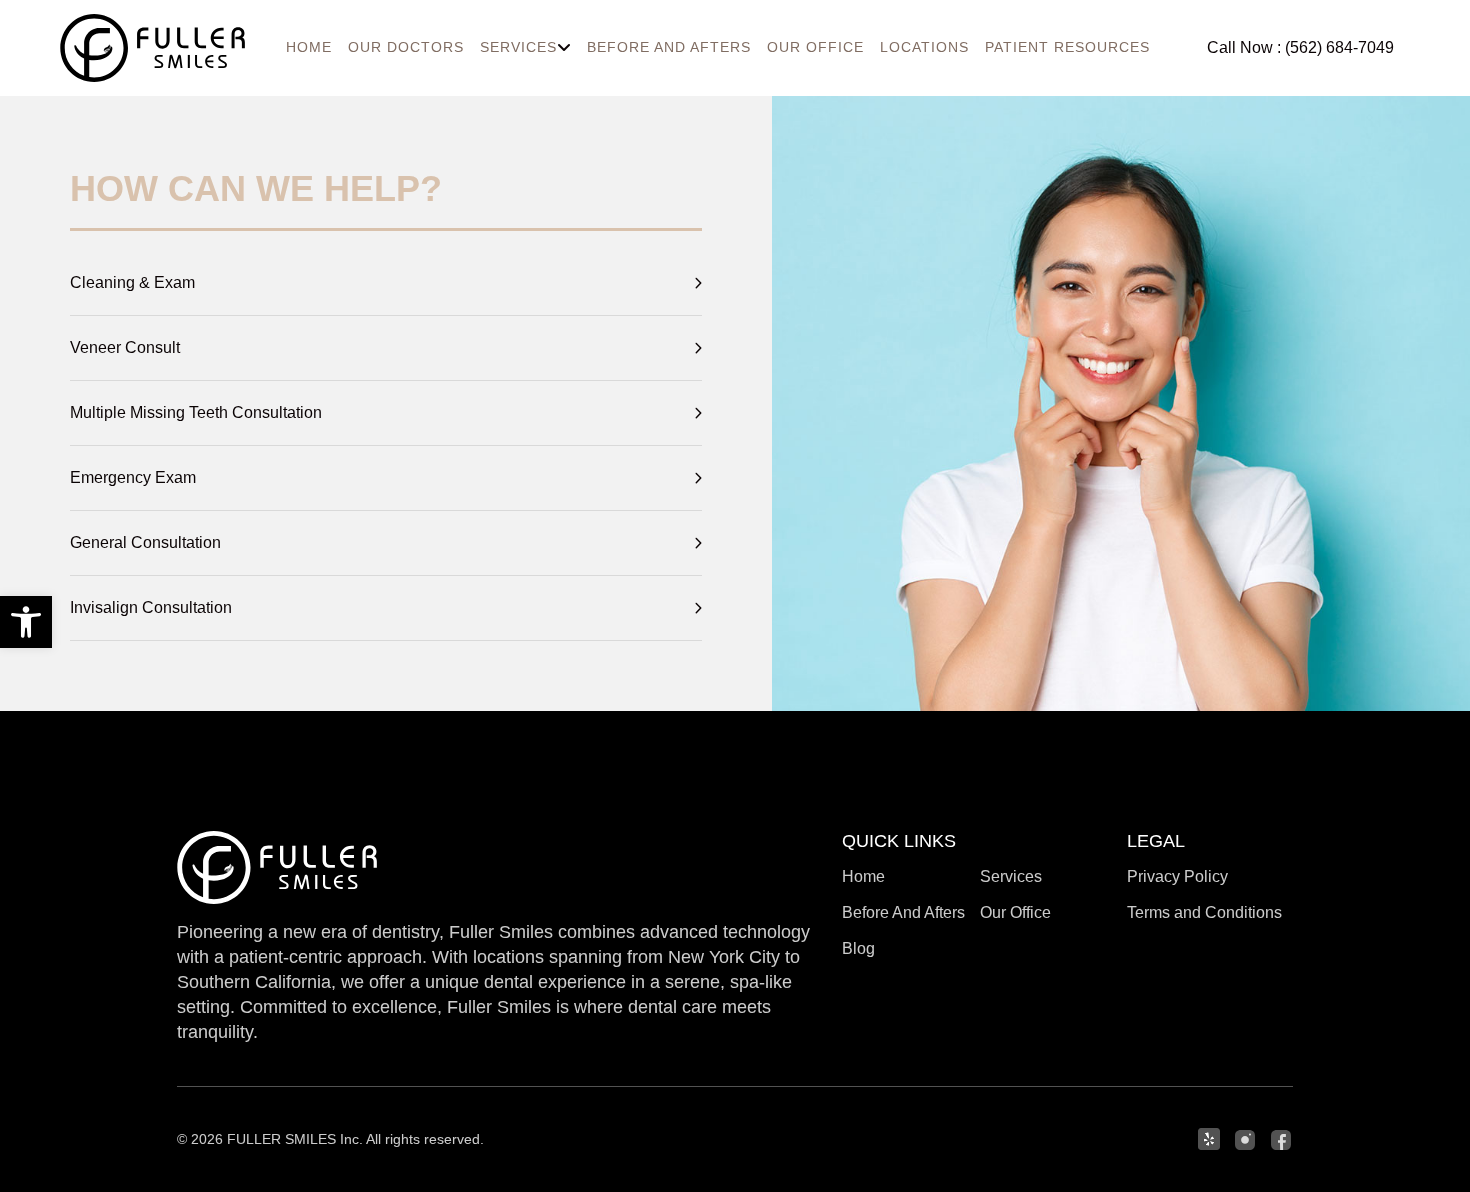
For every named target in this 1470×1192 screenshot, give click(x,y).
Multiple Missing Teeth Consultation (196, 412)
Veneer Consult (125, 347)
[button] (26, 622)
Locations (924, 47)
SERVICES (518, 47)
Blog (858, 948)
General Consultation (145, 542)
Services (1011, 876)
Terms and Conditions (1204, 912)
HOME (309, 47)
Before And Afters (669, 47)
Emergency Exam (133, 477)
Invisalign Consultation (151, 607)
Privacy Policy (1177, 876)
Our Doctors (406, 47)
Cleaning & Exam (132, 282)
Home (863, 876)
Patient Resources (1067, 47)
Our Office (815, 47)
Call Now (1300, 47)
